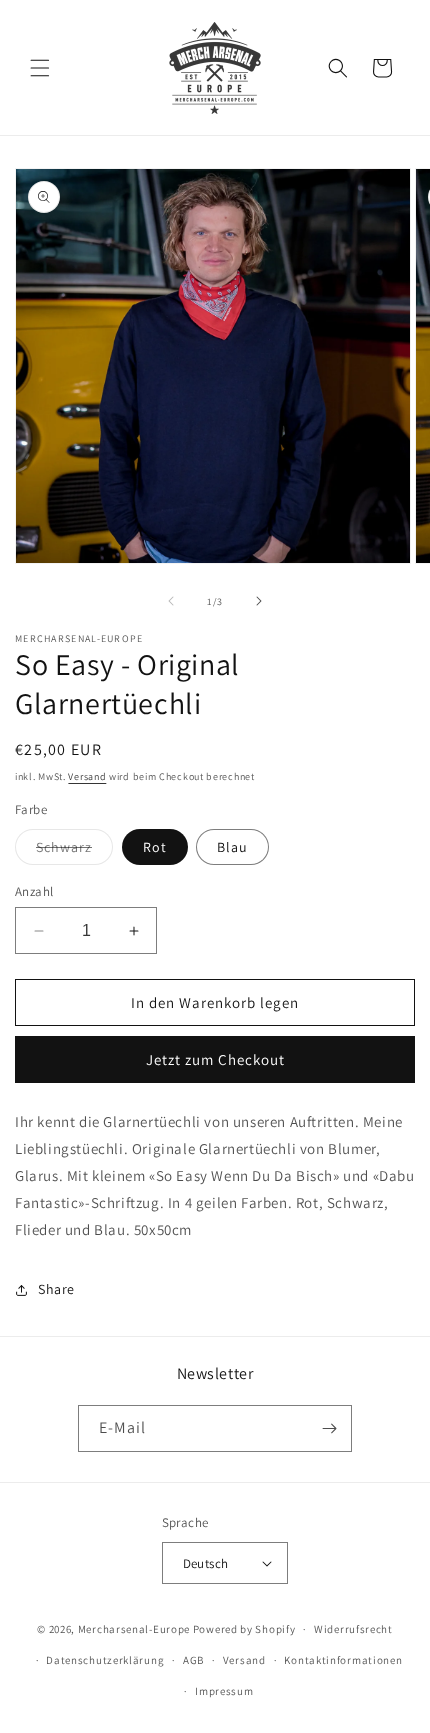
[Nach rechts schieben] (259, 601)
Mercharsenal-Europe (134, 1629)
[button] (40, 68)
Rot (155, 847)
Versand (87, 776)
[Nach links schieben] (171, 601)
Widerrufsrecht (353, 1629)
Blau (232, 847)
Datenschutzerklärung (105, 1660)
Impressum (224, 1691)
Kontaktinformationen (343, 1660)
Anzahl (34, 891)
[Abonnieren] (329, 1428)
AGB (193, 1660)
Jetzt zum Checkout (215, 1059)
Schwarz (74, 851)
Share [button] (56, 1289)
